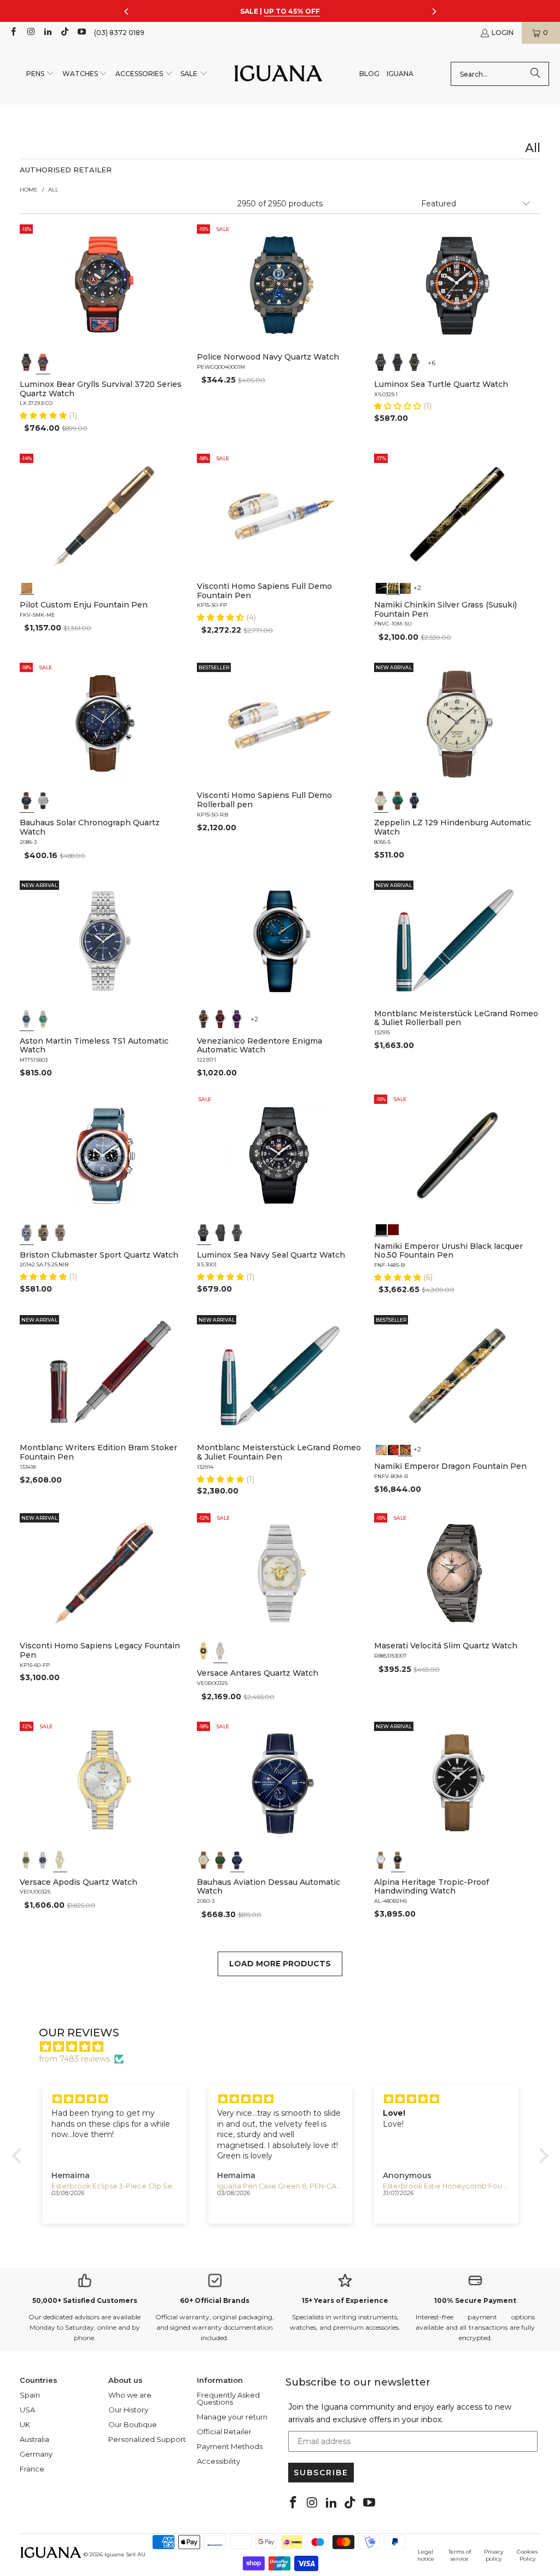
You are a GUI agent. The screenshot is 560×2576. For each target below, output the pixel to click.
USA (27, 2410)
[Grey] (27, 362)
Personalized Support (147, 2439)
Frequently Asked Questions (228, 2398)
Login (503, 33)
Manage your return (232, 2417)
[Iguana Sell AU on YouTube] (81, 33)
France (32, 2469)
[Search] (535, 74)
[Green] (398, 801)
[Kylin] (381, 1449)
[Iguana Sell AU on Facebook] (13, 33)
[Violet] (237, 1019)
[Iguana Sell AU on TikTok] (64, 33)
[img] (286, 2047)
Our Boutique (133, 2424)
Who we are (130, 2395)
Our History (128, 2410)
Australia (34, 2439)
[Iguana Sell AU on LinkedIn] (47, 33)
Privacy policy (494, 2555)
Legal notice (426, 2555)
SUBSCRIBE (321, 2473)
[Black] (381, 362)
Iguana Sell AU (125, 2554)
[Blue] (27, 801)
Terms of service (460, 2555)
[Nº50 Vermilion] (393, 1229)
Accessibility (218, 2461)
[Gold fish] (393, 1449)
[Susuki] (393, 587)
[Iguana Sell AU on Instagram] (30, 33)
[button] (40, 74)
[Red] (220, 1019)
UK (25, 2424)
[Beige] (381, 801)
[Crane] (381, 587)
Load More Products (280, 1964)
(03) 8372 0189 (119, 33)
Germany (36, 2454)
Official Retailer (224, 2432)
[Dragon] (405, 1449)
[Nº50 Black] (381, 1229)
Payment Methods (230, 2446)
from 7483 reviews (74, 2059)
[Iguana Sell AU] (278, 74)
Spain (30, 2395)
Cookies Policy (527, 2555)
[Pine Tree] (405, 587)
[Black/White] (204, 1233)
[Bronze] (204, 1019)
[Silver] (220, 1651)
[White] (43, 801)
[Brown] (27, 587)
